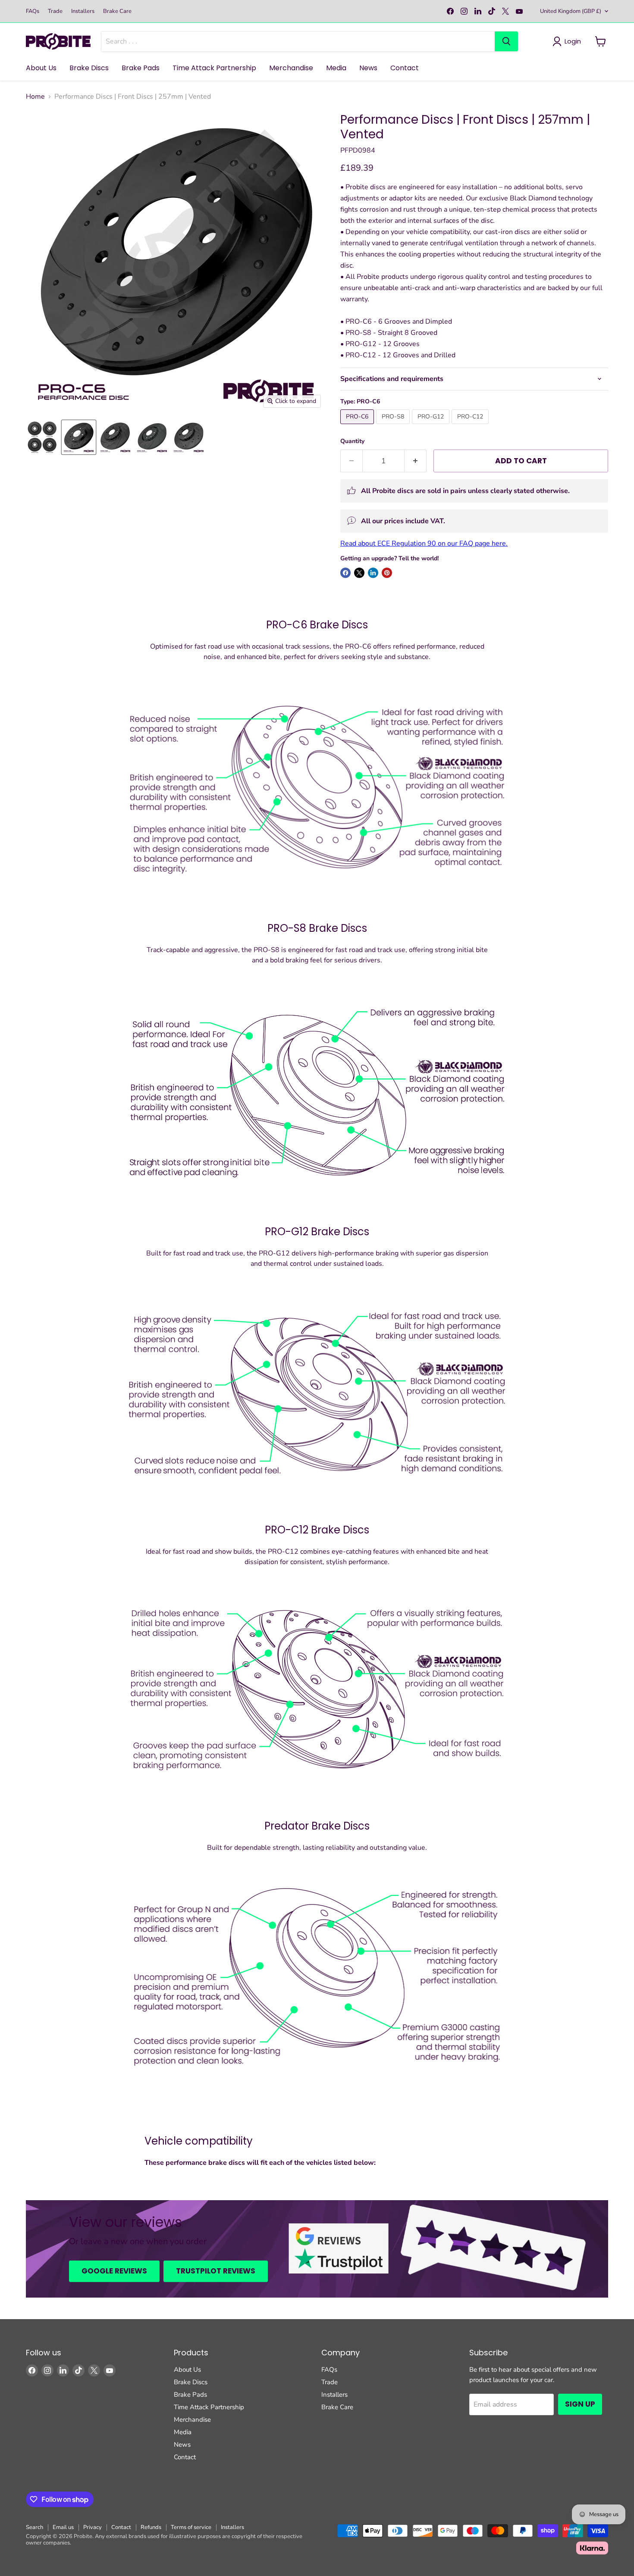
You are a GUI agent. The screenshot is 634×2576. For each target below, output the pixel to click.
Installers (83, 11)
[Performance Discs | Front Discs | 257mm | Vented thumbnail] (79, 437)
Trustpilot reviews (216, 2271)
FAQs (33, 11)
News (368, 68)
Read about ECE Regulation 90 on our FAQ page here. (424, 543)
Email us (63, 2527)
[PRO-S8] (394, 426)
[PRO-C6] (358, 426)
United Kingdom (571, 11)
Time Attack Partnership (214, 68)
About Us (41, 68)
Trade (55, 11)
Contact (405, 68)
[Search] (506, 41)
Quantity (352, 441)
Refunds (151, 2527)
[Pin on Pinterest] (387, 573)
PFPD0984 (358, 150)
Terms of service (191, 2527)
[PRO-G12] (432, 426)
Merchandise (291, 68)
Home (35, 97)
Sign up (580, 2404)
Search (35, 2527)
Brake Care (117, 11)
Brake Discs (89, 68)
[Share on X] (359, 573)
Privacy (93, 2527)
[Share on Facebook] (345, 573)
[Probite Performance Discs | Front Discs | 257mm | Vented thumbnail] (42, 437)
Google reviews (114, 2271)
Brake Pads (141, 68)
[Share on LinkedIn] (373, 573)
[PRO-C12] (471, 426)
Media (336, 68)
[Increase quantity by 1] (416, 461)
